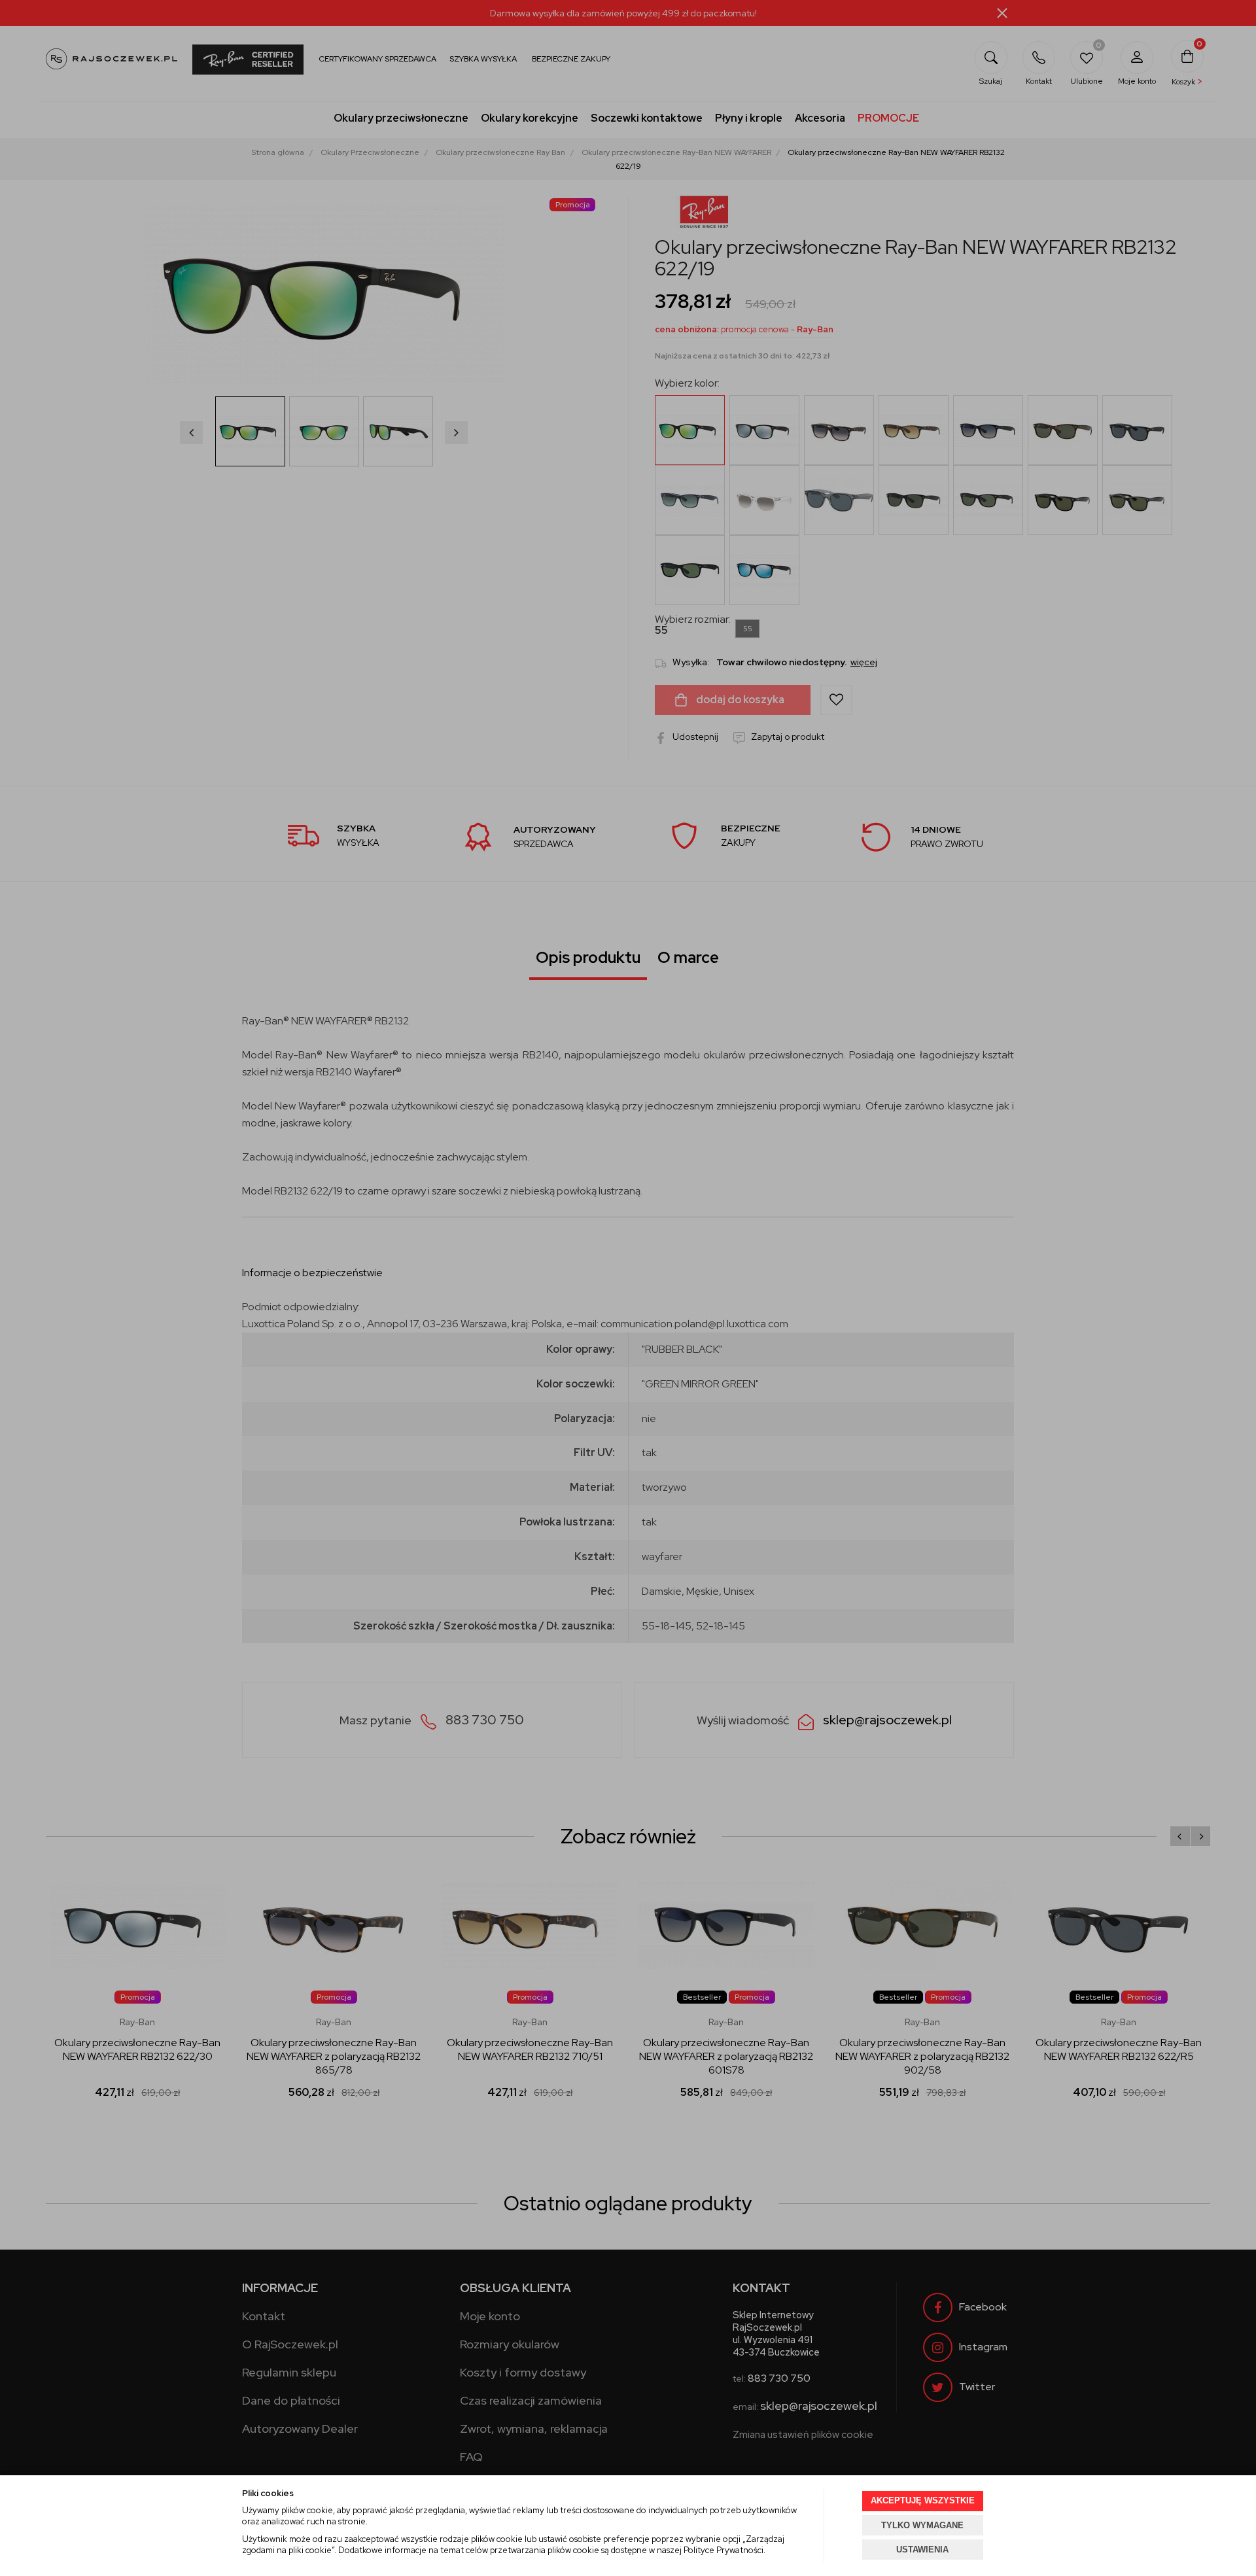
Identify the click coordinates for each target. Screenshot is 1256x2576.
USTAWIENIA (922, 2550)
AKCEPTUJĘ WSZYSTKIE (923, 2500)
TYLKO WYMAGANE (922, 2525)
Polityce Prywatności (724, 2550)
